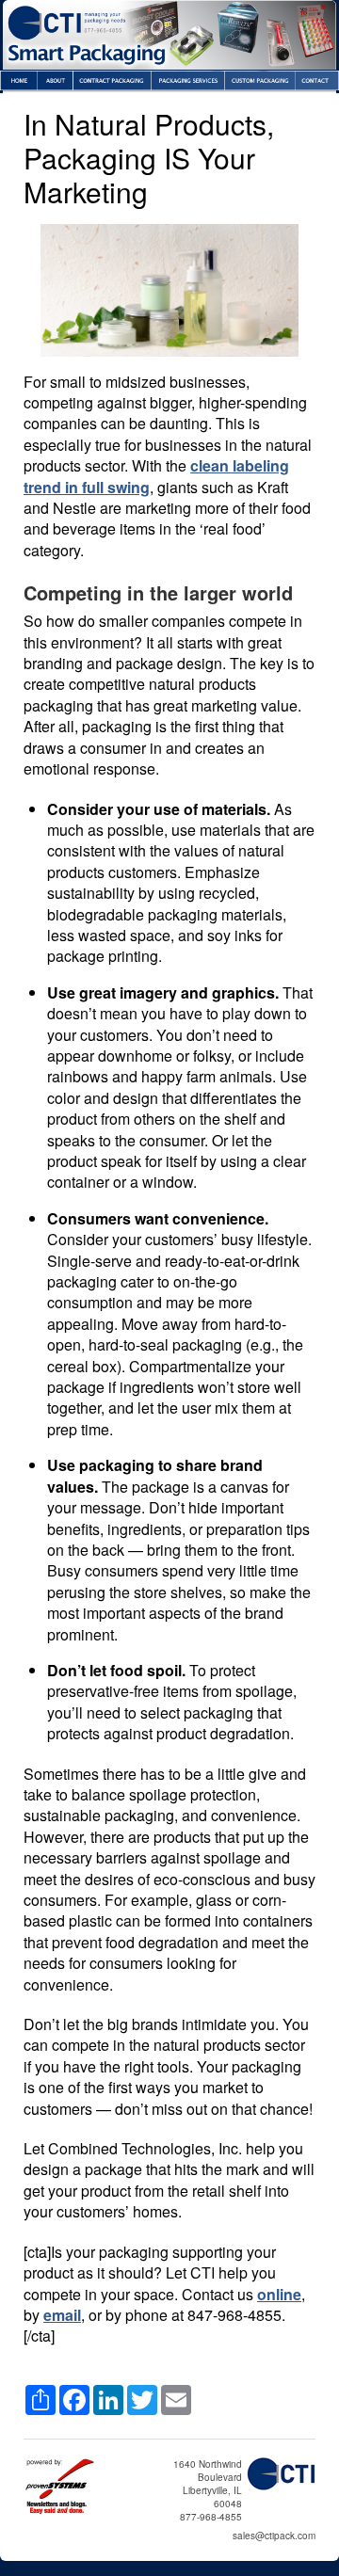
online (279, 2294)
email (62, 2315)
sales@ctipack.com (274, 2536)
